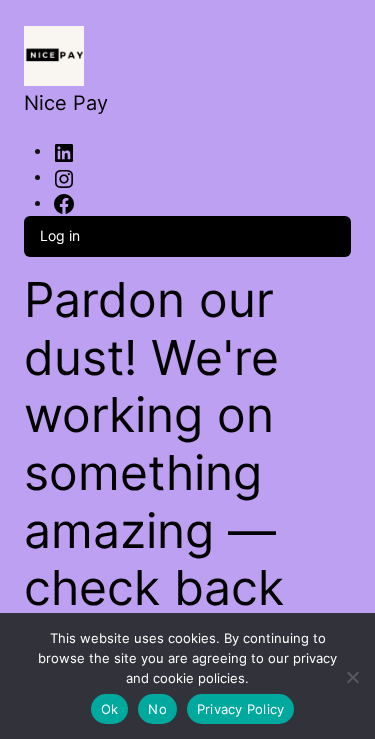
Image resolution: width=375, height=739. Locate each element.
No (157, 709)
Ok (110, 709)
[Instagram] (64, 177)
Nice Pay (66, 103)
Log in (60, 235)
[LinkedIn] (64, 151)
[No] (352, 673)
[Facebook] (64, 203)
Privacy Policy (241, 709)
